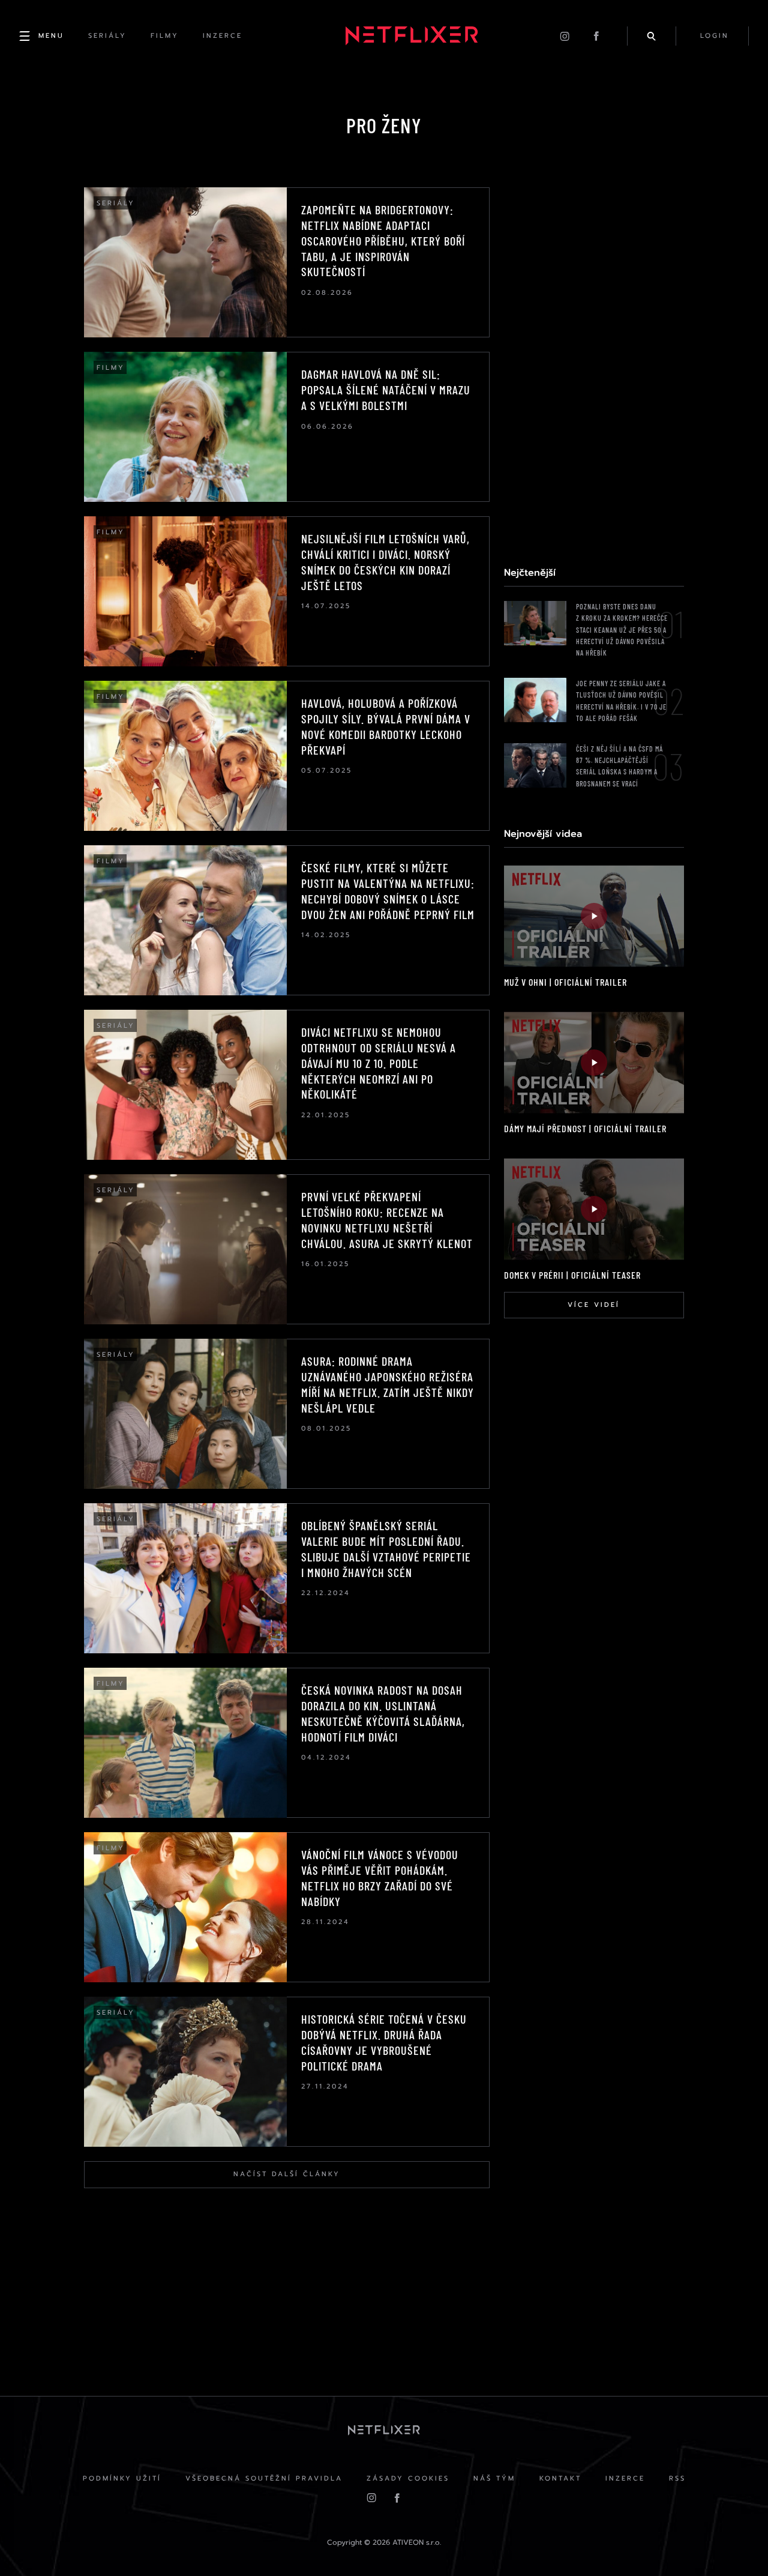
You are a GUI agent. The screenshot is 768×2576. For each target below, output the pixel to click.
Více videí (594, 1305)
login (715, 36)
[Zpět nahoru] (736, 2544)
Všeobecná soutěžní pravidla (264, 2478)
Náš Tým (494, 2478)
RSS (677, 2478)
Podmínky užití (122, 2478)
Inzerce (625, 2478)
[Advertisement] (594, 367)
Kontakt (560, 2478)
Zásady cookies (408, 2478)
